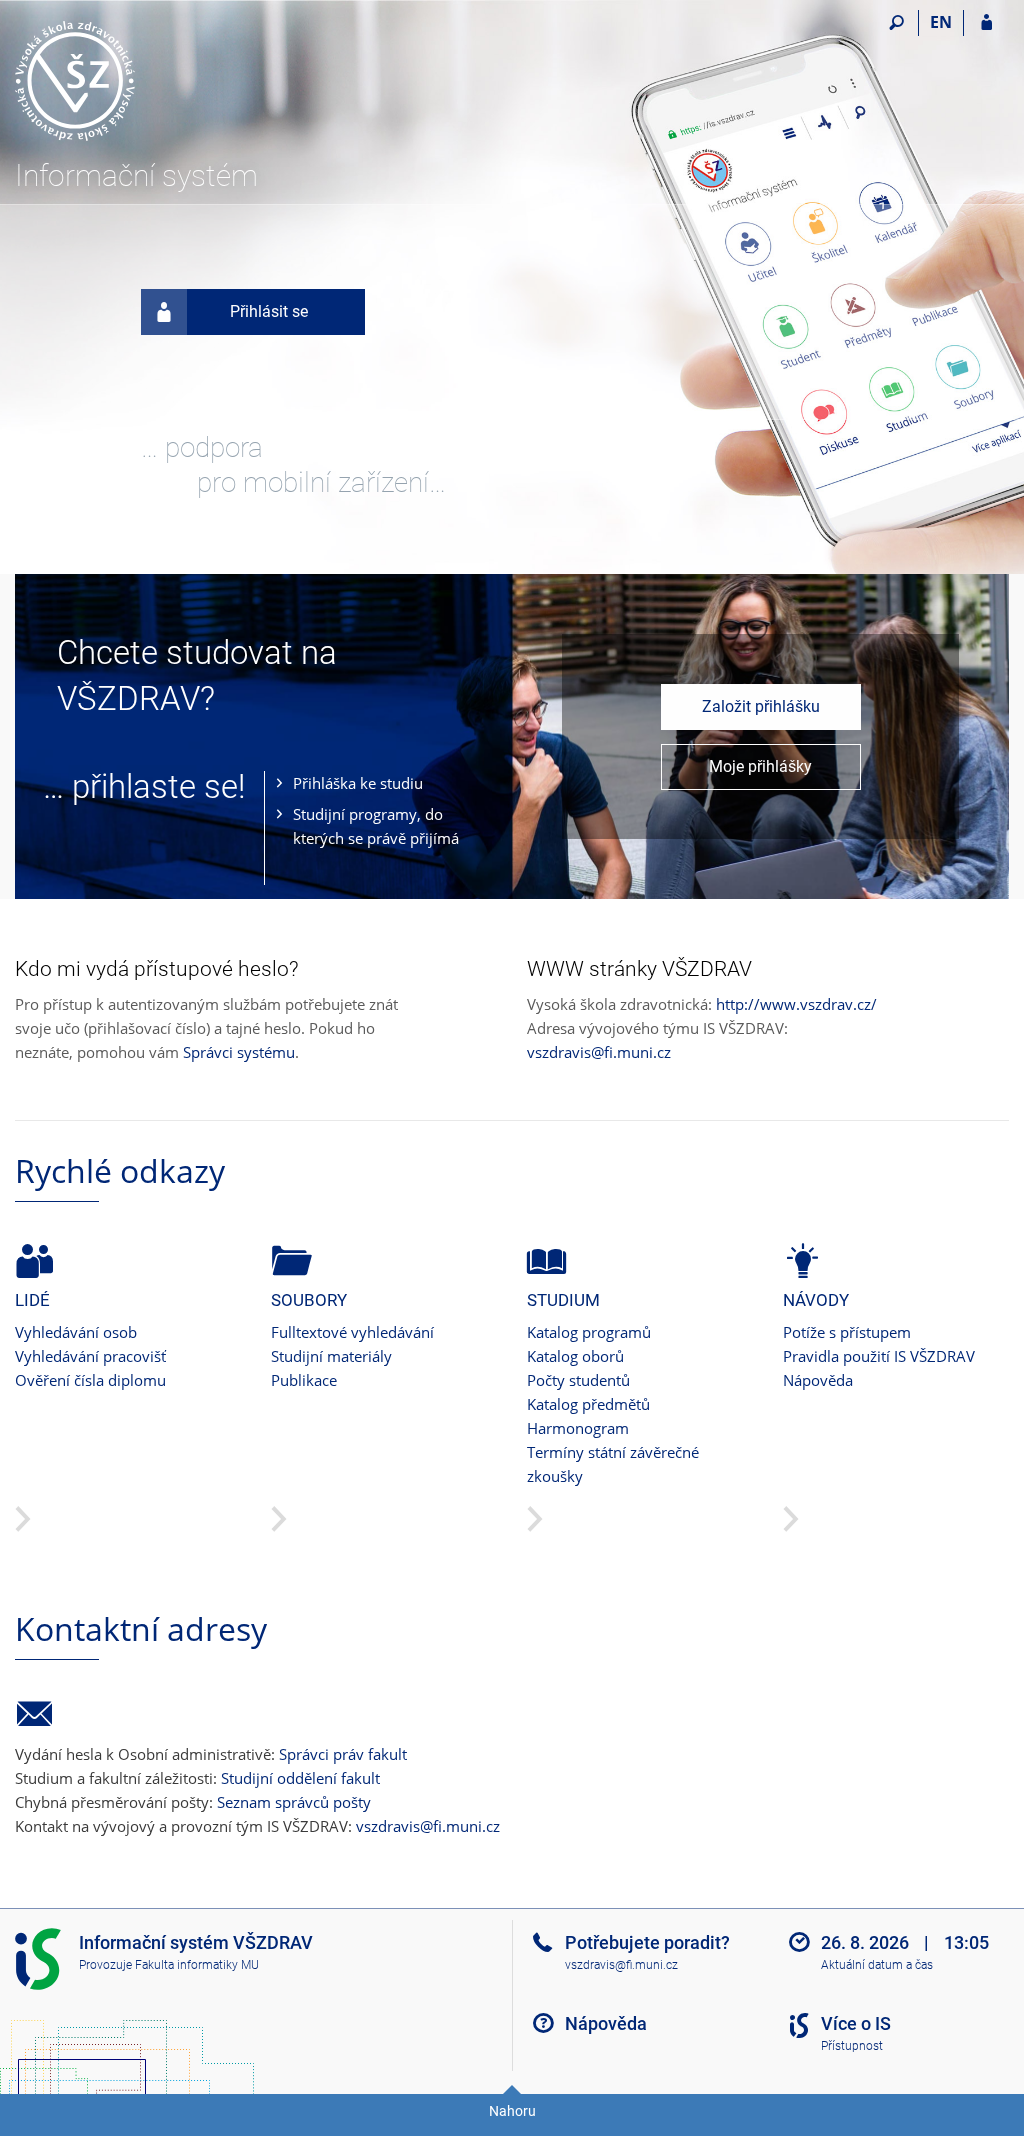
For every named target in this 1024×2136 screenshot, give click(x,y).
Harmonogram (578, 1428)
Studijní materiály (331, 1356)
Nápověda (818, 1380)
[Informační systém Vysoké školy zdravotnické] (127, 81)
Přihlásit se (269, 311)
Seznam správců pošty (294, 1802)
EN (941, 22)
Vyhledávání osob (76, 1332)
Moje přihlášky (760, 766)
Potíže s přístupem (847, 1332)
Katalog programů (589, 1332)
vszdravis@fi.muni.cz (599, 1052)
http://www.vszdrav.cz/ (796, 1004)
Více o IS (856, 2023)
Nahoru (512, 2111)
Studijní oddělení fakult (300, 1778)
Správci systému (239, 1052)
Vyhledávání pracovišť (90, 1356)
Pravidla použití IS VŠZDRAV (879, 1356)
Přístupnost (852, 2046)
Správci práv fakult (343, 1754)
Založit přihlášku (761, 706)
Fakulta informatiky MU (197, 1965)
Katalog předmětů (588, 1404)
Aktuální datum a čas (877, 1965)
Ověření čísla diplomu (90, 1380)
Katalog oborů (575, 1356)
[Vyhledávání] (896, 23)
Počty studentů (578, 1380)
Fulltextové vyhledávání (352, 1332)
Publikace (304, 1380)
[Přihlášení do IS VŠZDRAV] (986, 23)
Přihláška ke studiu (358, 783)
